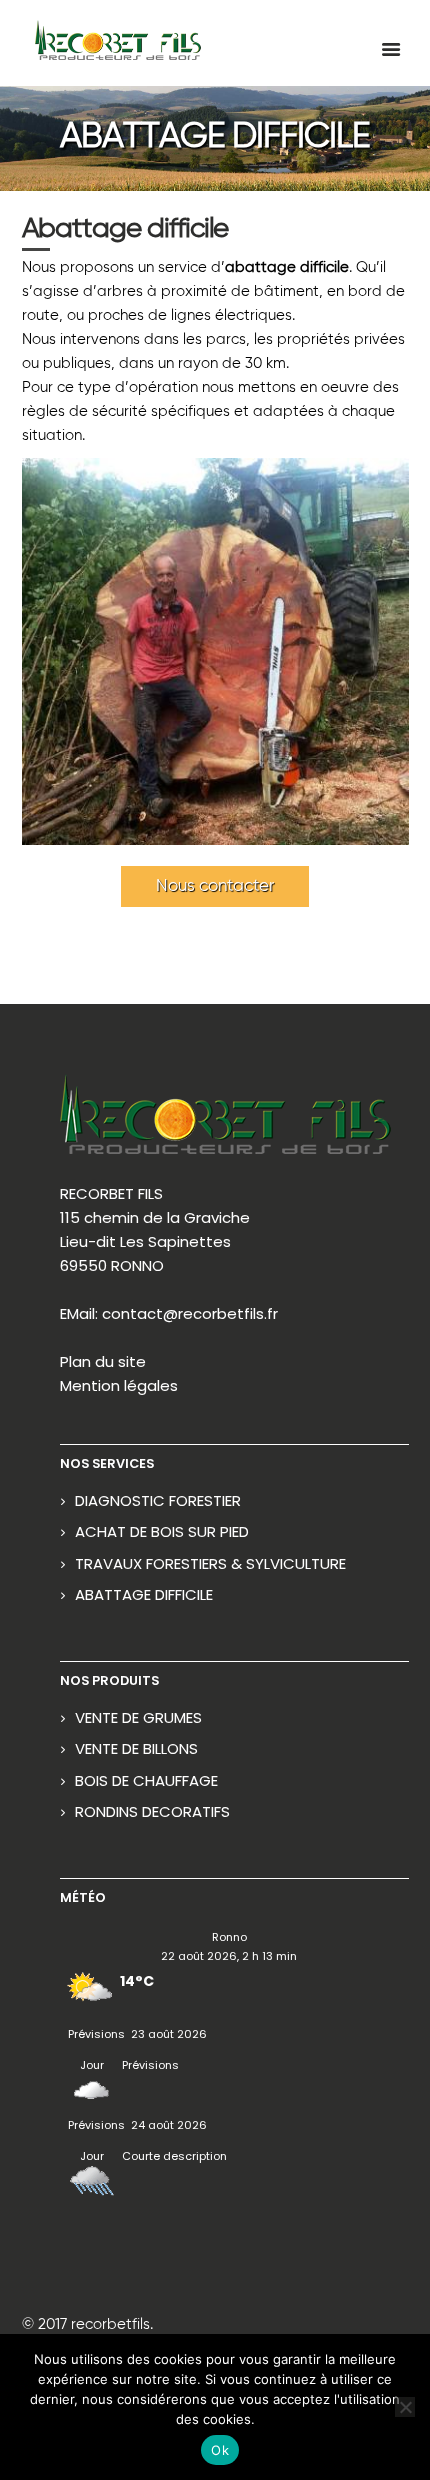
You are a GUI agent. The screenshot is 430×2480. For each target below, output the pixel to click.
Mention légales (119, 1385)
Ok (220, 2450)
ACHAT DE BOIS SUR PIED (162, 1531)
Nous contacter (215, 886)
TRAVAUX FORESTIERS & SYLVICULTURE (210, 1563)
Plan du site (103, 1361)
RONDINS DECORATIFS (152, 1811)
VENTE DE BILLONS (136, 1748)
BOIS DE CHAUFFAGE (146, 1780)
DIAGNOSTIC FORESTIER (158, 1500)
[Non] (405, 2407)
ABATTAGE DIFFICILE (144, 1594)
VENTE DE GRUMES (138, 1717)
